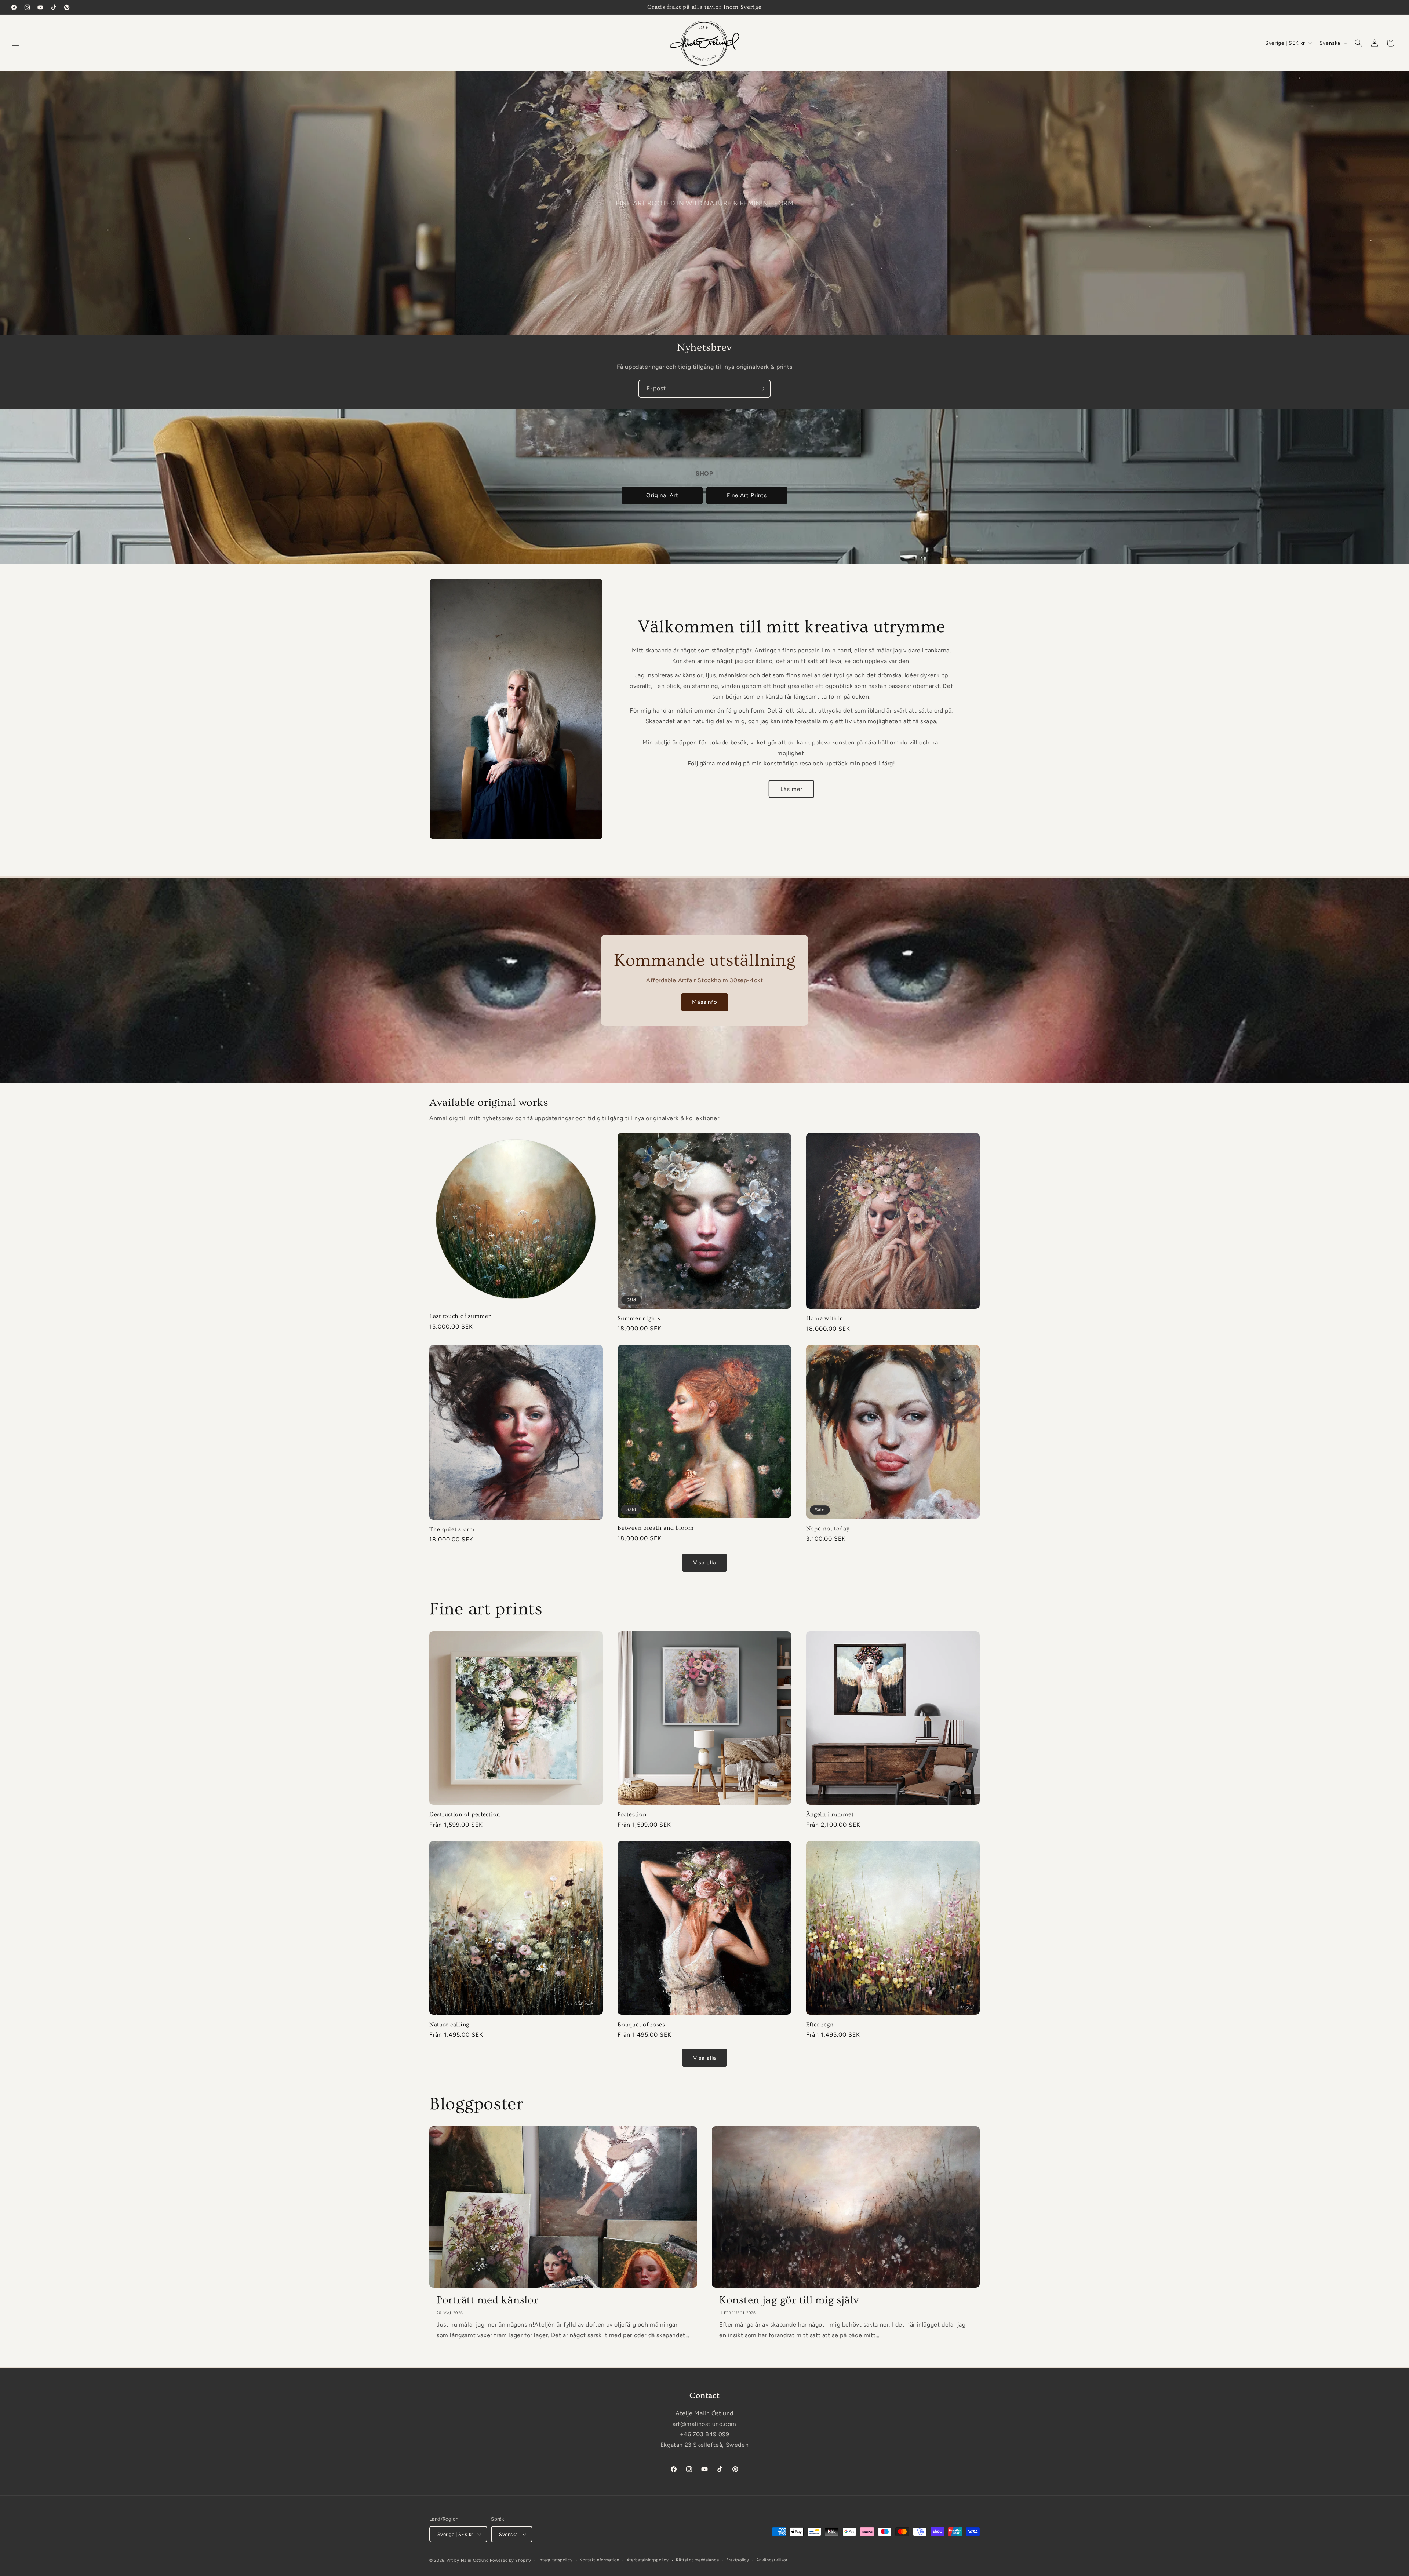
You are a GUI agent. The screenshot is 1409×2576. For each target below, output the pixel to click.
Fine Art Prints (747, 496)
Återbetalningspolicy (648, 2560)
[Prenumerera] (762, 389)
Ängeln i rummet (830, 1815)
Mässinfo (705, 1002)
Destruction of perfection (465, 1815)
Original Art (662, 496)
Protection (632, 1815)
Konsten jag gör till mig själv (789, 2300)
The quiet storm (452, 1529)
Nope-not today (828, 1529)
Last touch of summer (460, 1316)
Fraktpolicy (738, 2560)
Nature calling (449, 2024)
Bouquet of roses (641, 2024)
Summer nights (639, 1318)
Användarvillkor (772, 2560)
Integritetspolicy (556, 2560)
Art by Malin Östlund (468, 2560)
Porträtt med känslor (487, 2300)
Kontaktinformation (600, 2560)
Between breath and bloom (656, 1528)
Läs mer (791, 789)
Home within (825, 1318)
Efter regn (820, 2024)
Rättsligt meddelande (697, 2560)
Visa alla (705, 1563)
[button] (15, 43)
